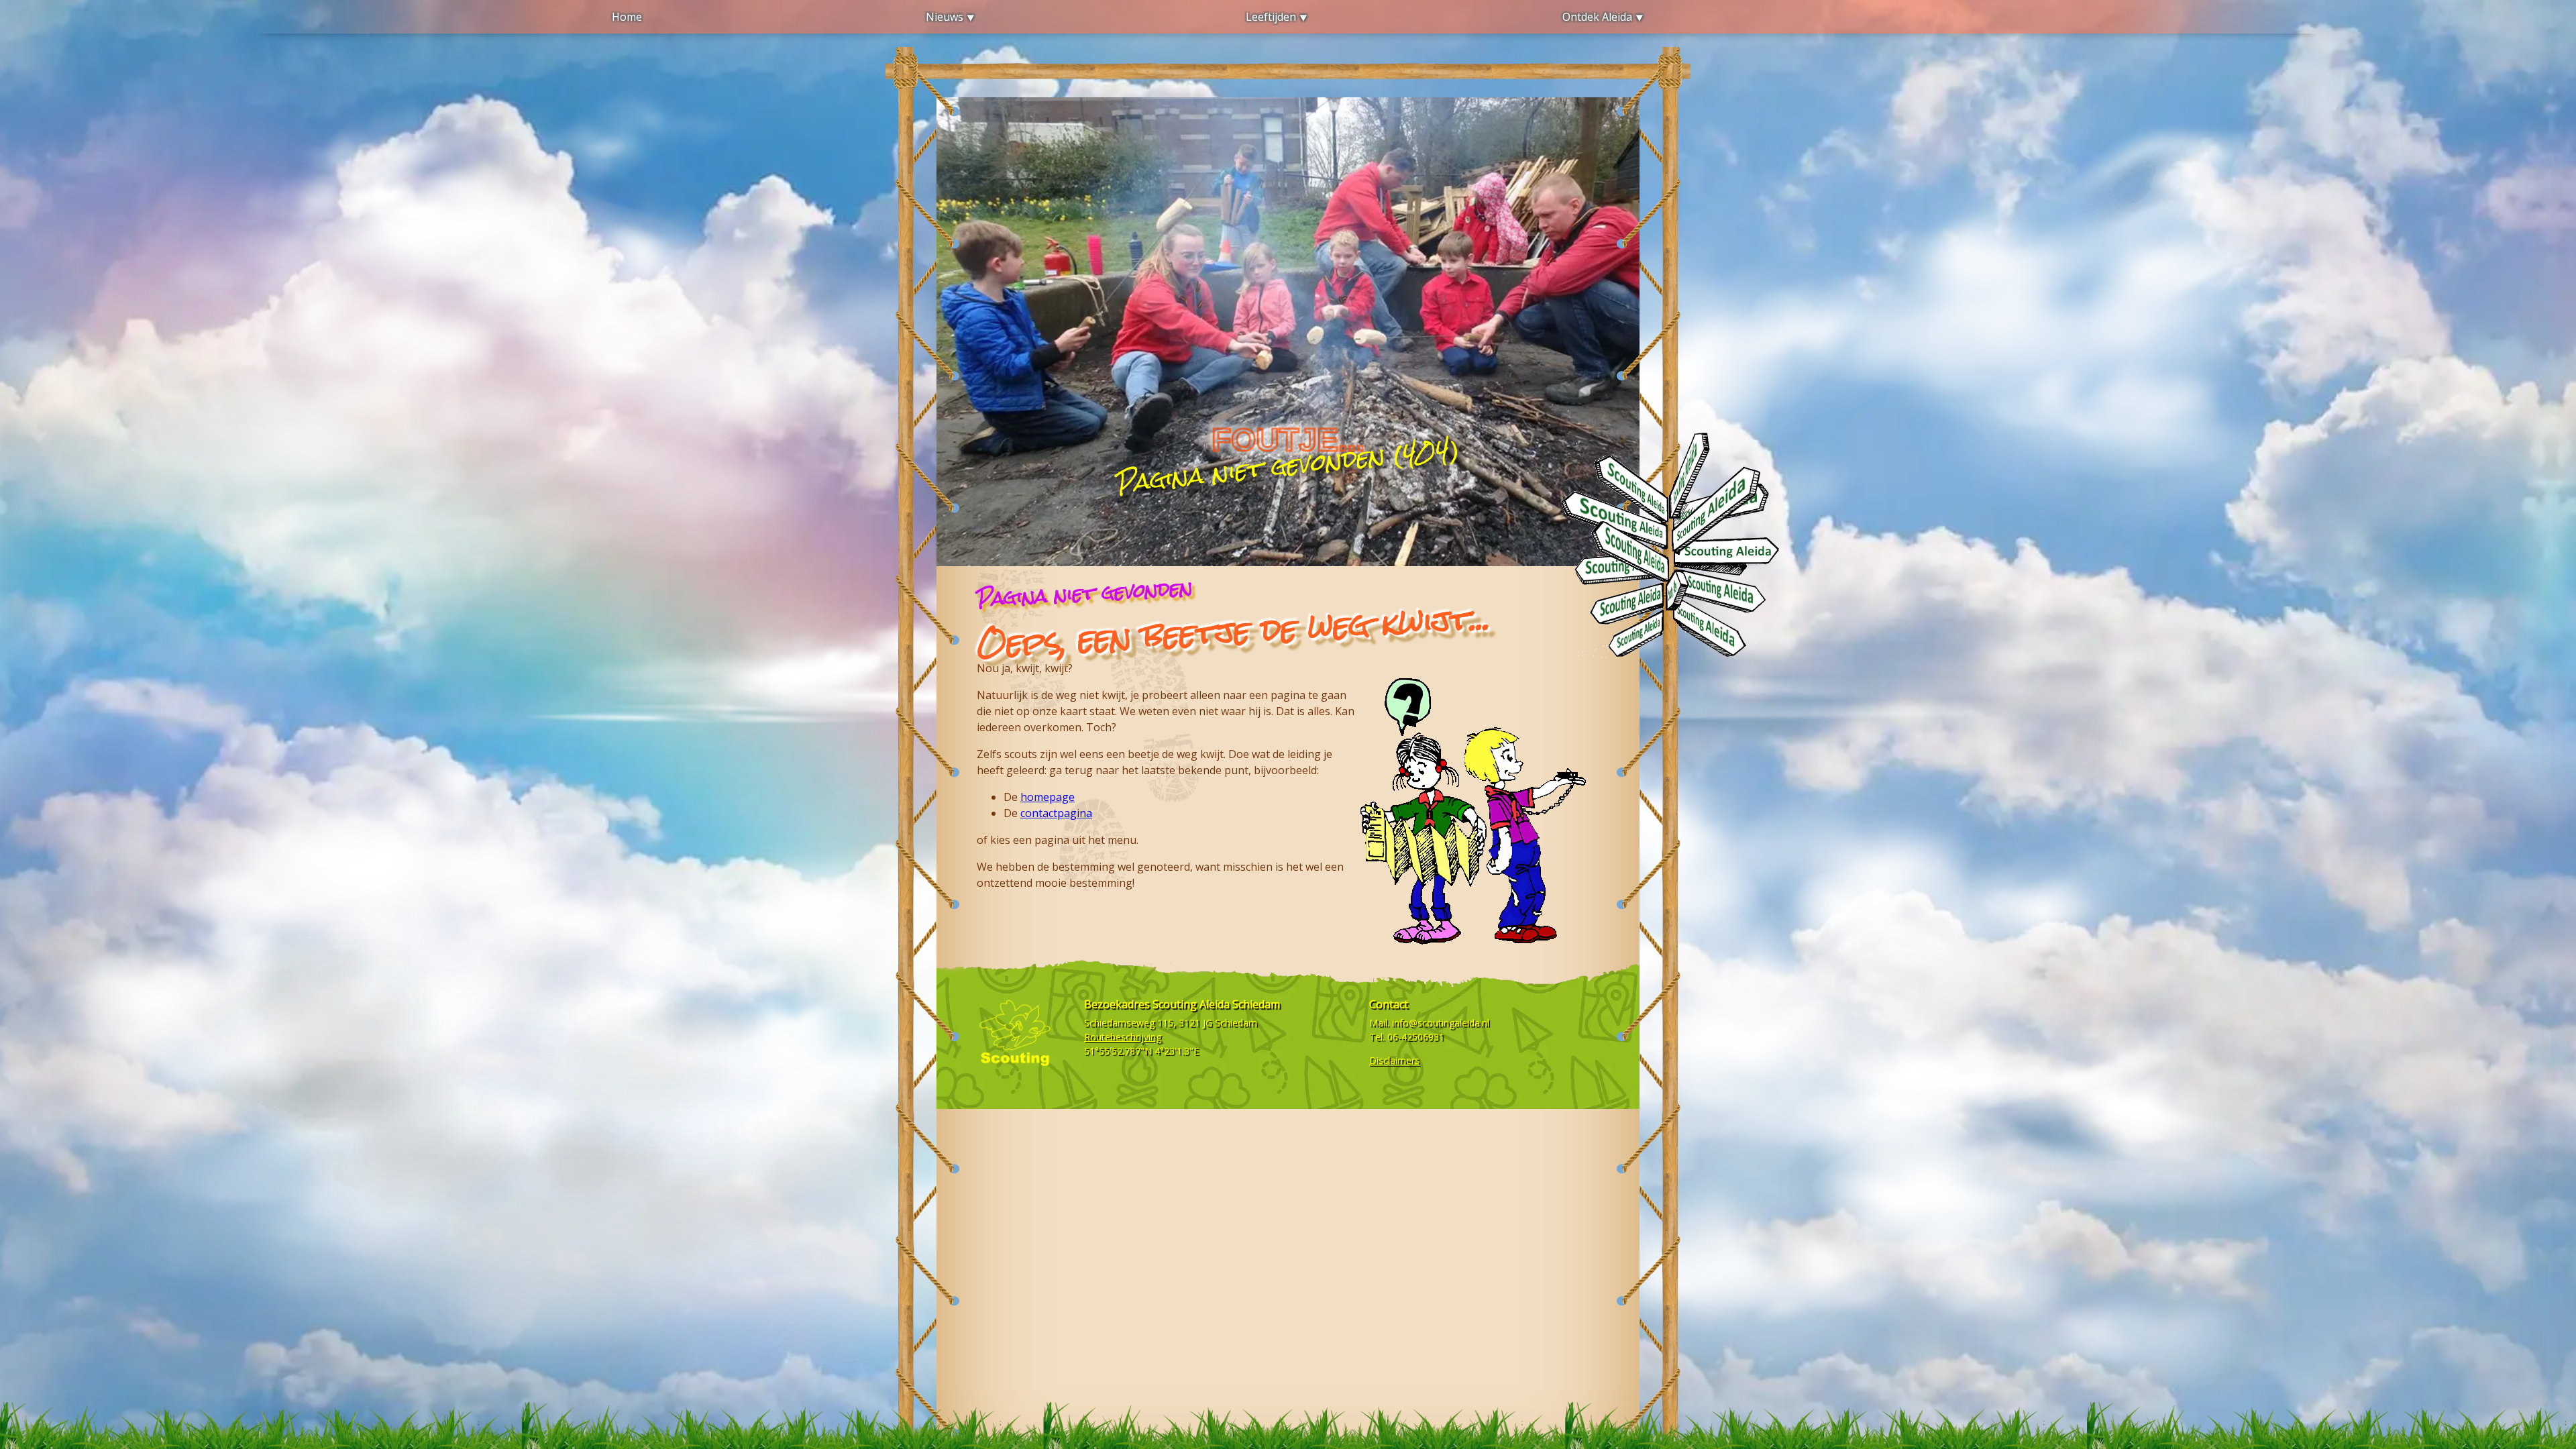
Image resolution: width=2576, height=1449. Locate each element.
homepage (1048, 797)
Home (627, 17)
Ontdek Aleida (1597, 17)
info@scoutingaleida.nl (1441, 1023)
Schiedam (1236, 1023)
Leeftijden (1271, 17)
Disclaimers (1394, 1060)
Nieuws (945, 17)
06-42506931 (1416, 1037)
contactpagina (1056, 813)
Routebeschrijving (1123, 1037)
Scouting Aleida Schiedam (1216, 1004)
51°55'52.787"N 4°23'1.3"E (1141, 1051)
